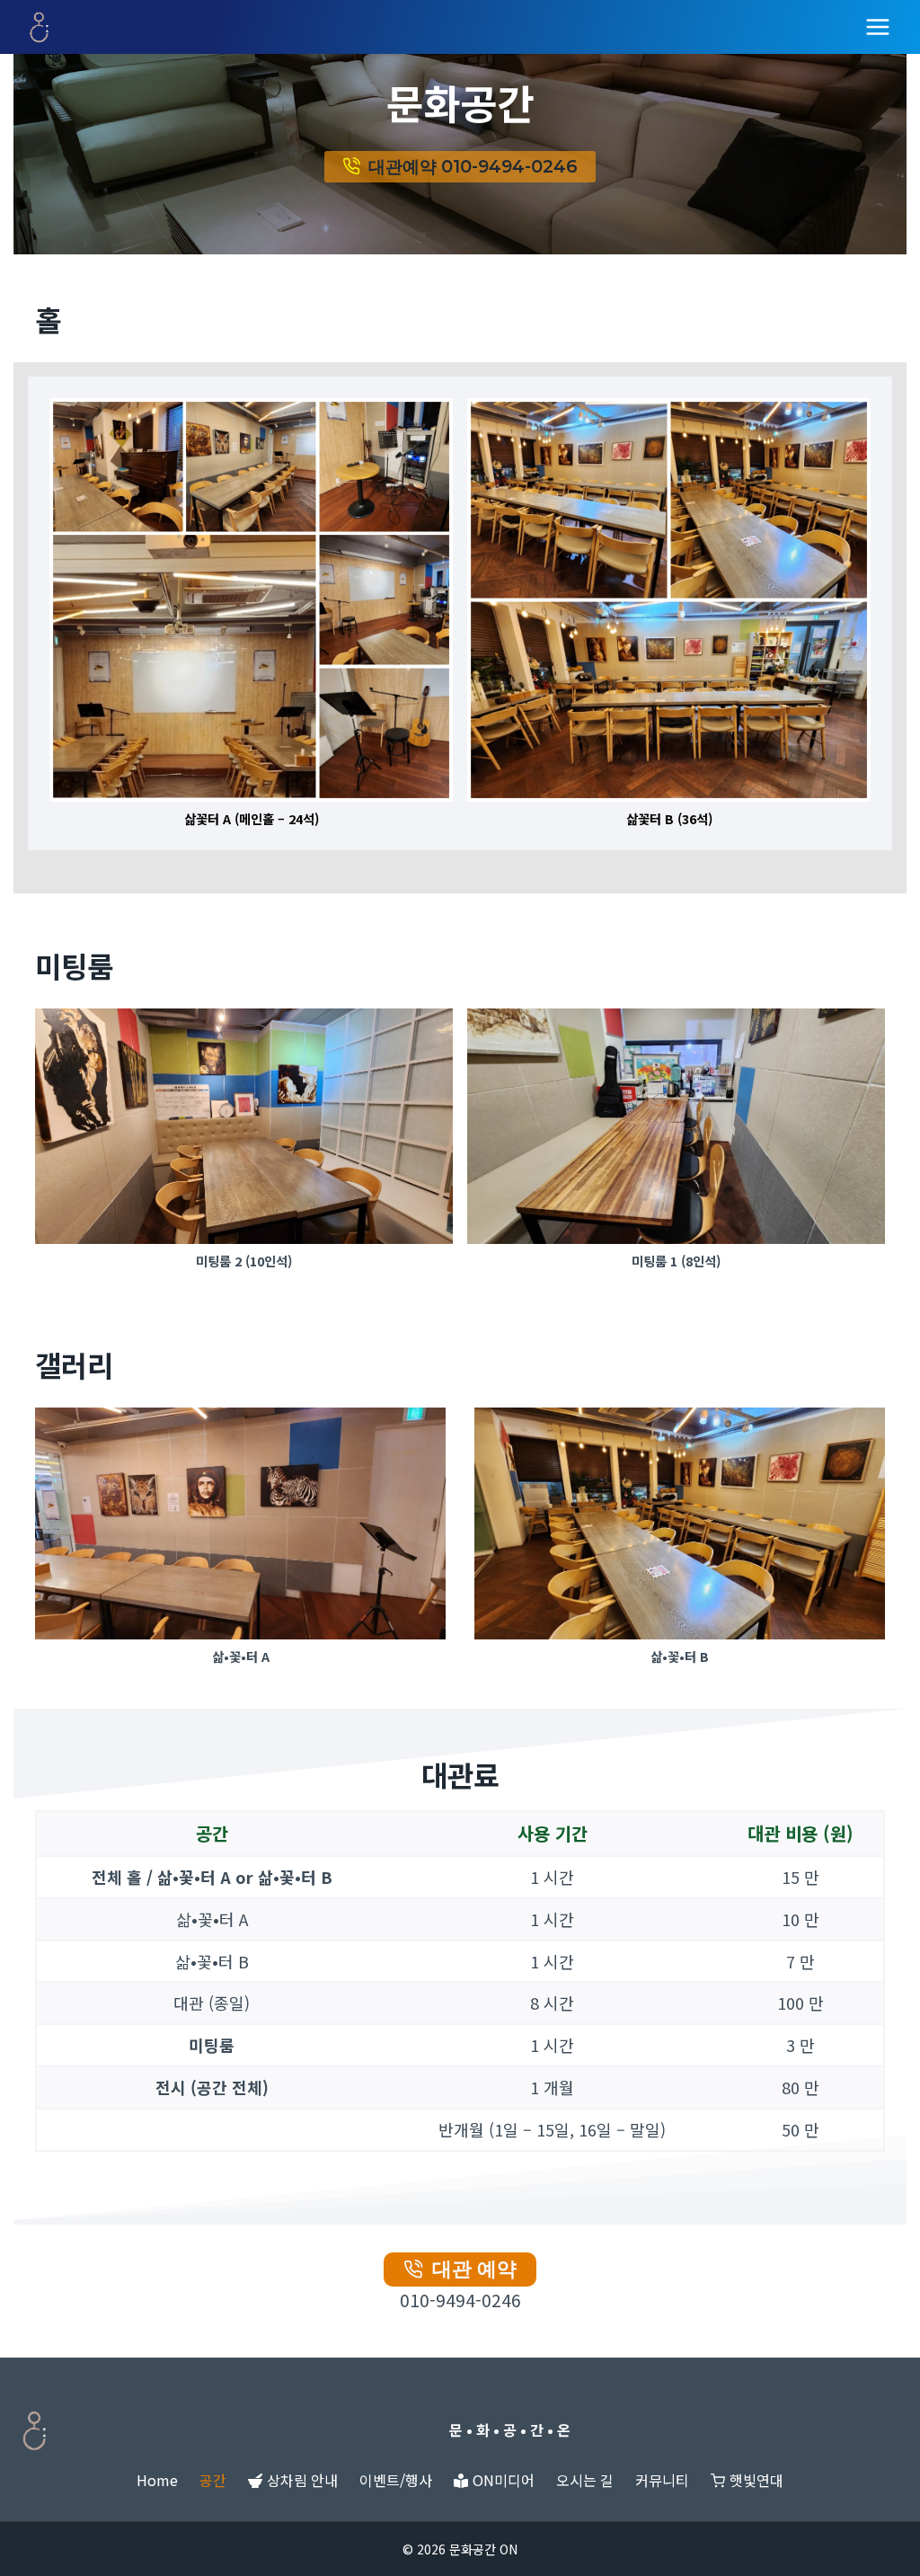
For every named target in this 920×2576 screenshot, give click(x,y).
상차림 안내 (302, 2480)
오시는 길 (585, 2480)
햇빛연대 (756, 2480)
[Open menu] (877, 27)
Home (157, 2480)
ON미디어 (504, 2480)
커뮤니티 (662, 2480)
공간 (213, 2480)
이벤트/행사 (396, 2480)
